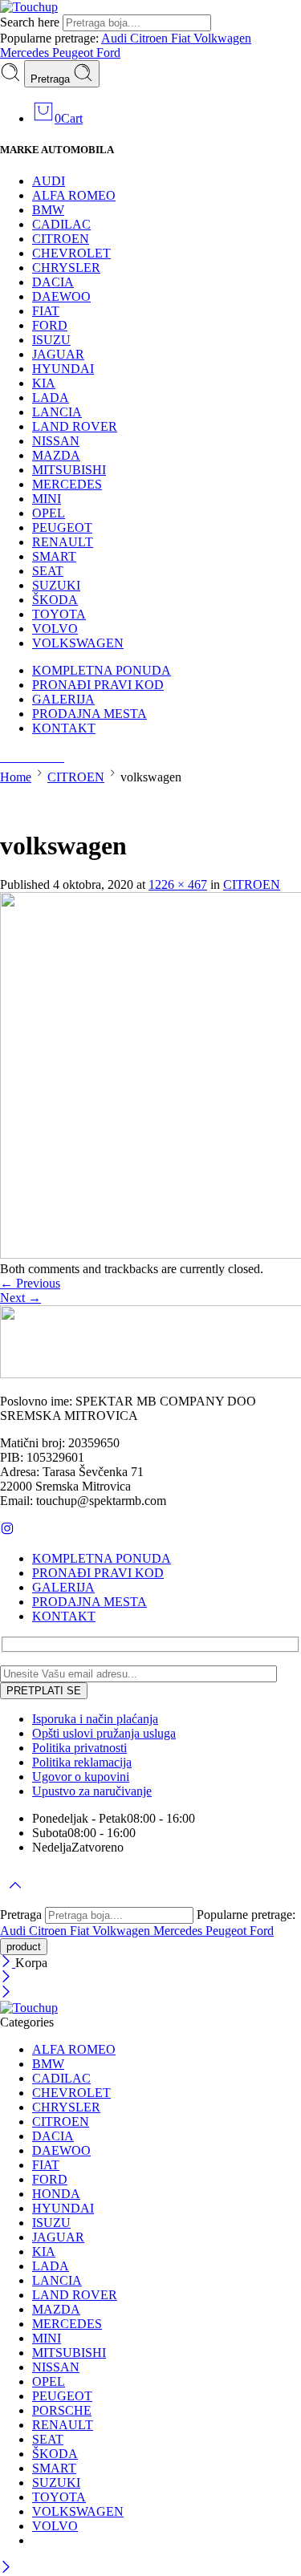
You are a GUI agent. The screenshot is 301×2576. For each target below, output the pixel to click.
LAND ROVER (75, 426)
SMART (54, 556)
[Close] (8, 1963)
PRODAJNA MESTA (89, 714)
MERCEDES (67, 484)
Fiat (182, 38)
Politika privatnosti (79, 1748)
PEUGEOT (62, 527)
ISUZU (51, 340)
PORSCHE (62, 2410)
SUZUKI (56, 585)
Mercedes (26, 53)
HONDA (56, 2194)
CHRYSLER (66, 268)
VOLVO (55, 629)
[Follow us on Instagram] (7, 1531)
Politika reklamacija (82, 1762)
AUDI (49, 181)
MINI (47, 499)
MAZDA (56, 455)
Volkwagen (222, 38)
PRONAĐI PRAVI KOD (98, 685)
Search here (31, 22)
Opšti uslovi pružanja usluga (104, 1733)
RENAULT (63, 542)
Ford (108, 53)
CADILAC (61, 224)
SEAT (48, 571)
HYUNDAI (63, 369)
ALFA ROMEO (74, 195)
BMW (48, 210)
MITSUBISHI (69, 470)
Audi (116, 38)
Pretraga (52, 79)
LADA (51, 398)
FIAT (46, 311)
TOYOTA (59, 614)
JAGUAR (58, 354)
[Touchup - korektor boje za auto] (29, 7)
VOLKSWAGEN (78, 643)
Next (20, 1298)
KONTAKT (64, 728)
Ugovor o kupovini (81, 1777)
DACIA (53, 282)
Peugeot (74, 53)
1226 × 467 (178, 884)
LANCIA (57, 412)
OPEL (49, 513)
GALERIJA (63, 699)
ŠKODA (55, 600)
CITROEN (61, 239)
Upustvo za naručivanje (92, 1791)
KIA (44, 383)
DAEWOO (61, 296)
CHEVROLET (71, 253)
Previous (30, 1283)
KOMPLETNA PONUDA (102, 670)
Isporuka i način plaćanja (95, 1719)
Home (16, 777)
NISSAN (56, 441)
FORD (50, 325)
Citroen (150, 38)
